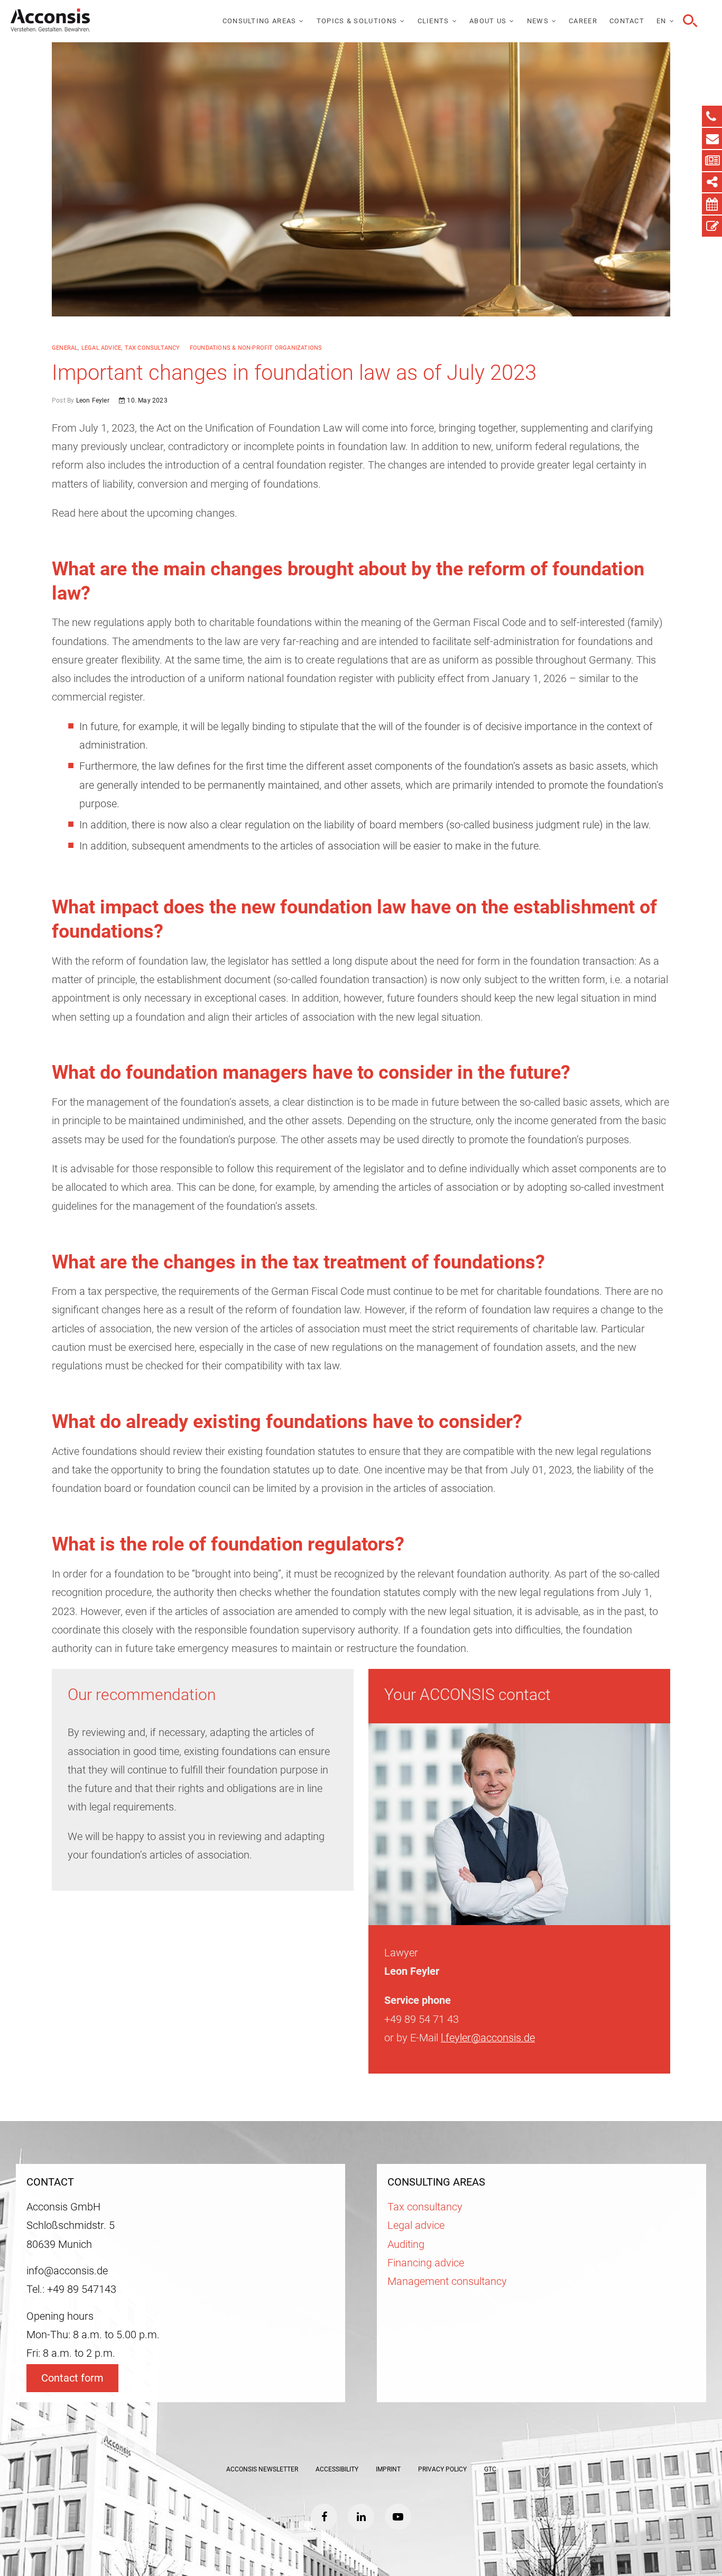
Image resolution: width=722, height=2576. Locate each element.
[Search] (689, 21)
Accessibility (337, 2469)
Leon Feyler (91, 400)
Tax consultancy (152, 348)
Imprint (388, 2469)
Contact (627, 21)
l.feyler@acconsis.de (488, 2038)
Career (583, 21)
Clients (433, 21)
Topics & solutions (357, 21)
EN (661, 21)
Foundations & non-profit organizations (256, 348)
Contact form (72, 2378)
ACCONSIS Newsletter (262, 2469)
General (65, 348)
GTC (490, 2469)
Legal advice (101, 348)
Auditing (406, 2244)
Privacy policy (442, 2469)
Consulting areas (260, 21)
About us (488, 21)
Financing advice (426, 2263)
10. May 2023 (146, 400)
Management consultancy (447, 2281)
